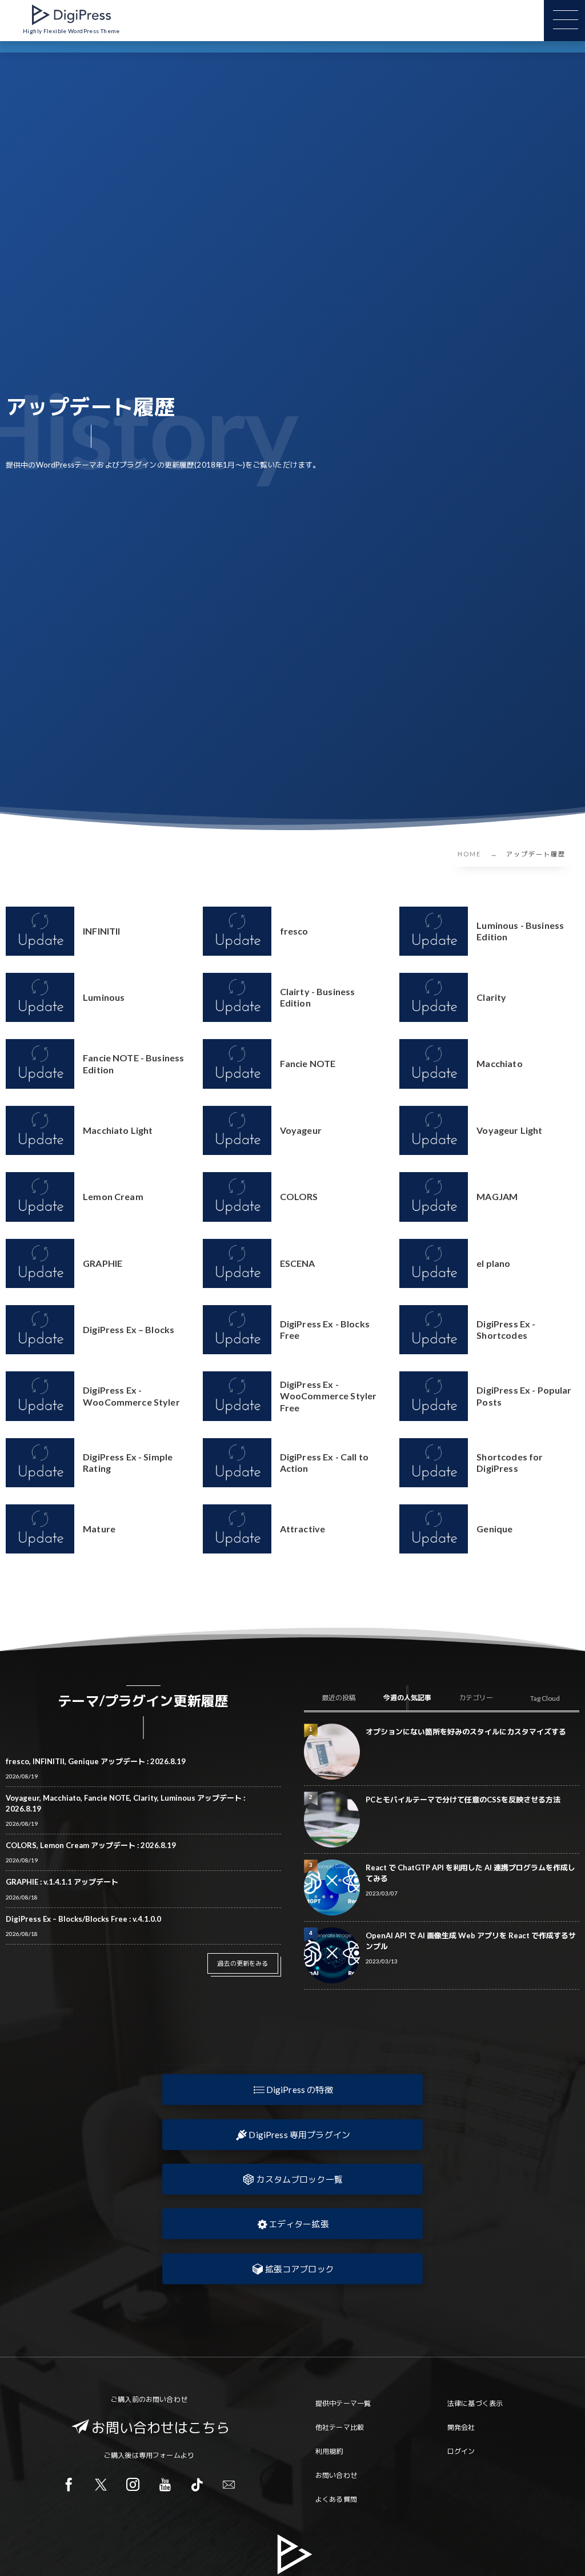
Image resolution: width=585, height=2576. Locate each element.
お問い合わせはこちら (161, 2427)
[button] (292, 2090)
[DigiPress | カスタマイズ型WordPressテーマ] (71, 15)
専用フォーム (160, 2455)
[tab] (338, 1698)
